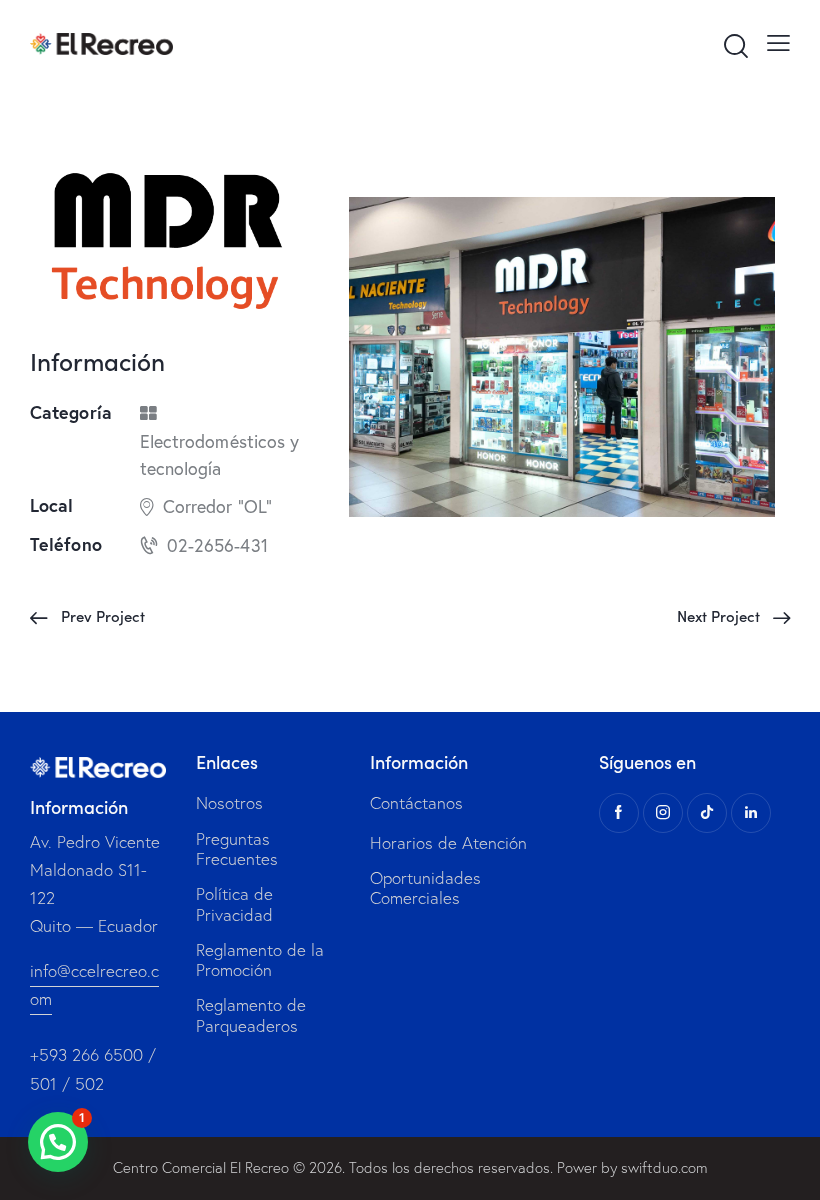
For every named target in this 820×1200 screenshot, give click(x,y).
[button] (58, 1142)
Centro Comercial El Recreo (201, 1167)
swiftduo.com (664, 1167)
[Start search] (734, 46)
